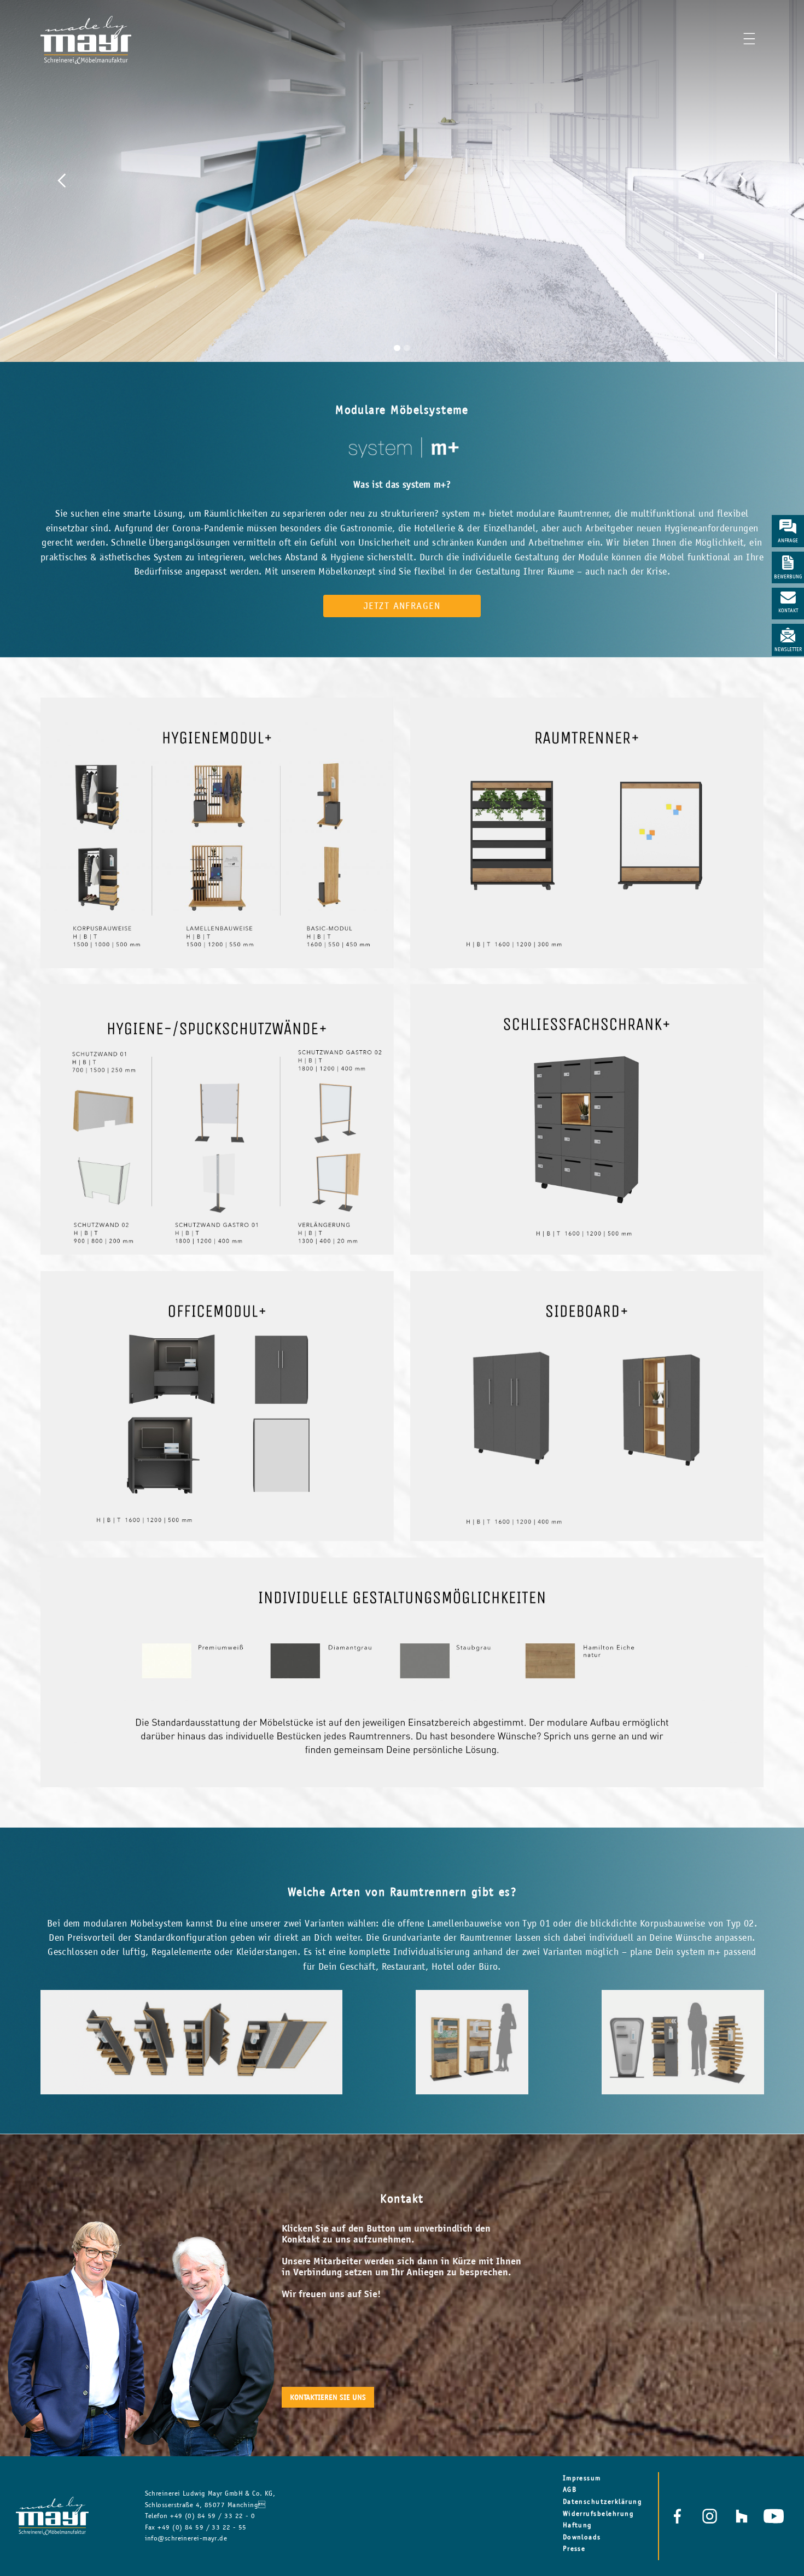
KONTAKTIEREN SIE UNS (328, 2397)
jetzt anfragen (402, 606)
